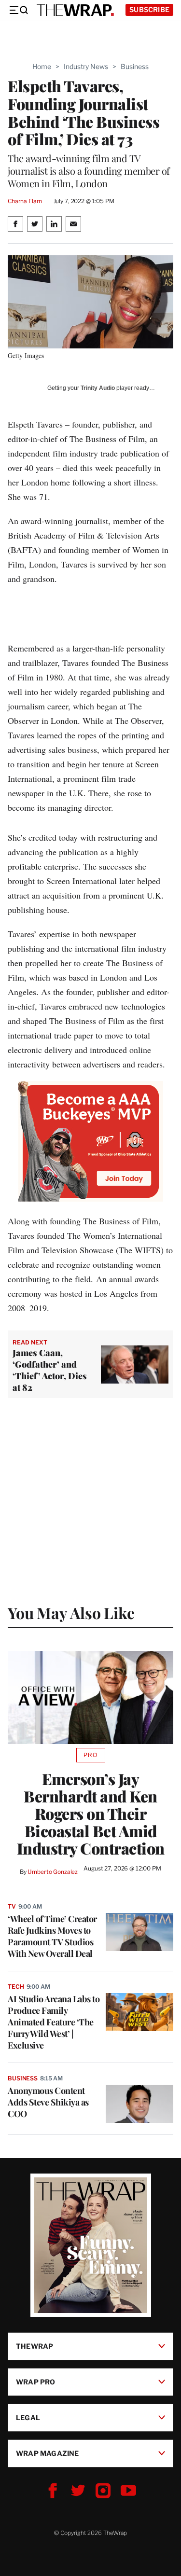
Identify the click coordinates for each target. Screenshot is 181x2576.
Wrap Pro (36, 2382)
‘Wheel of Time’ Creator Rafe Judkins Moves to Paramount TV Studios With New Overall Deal (52, 1936)
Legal (28, 2417)
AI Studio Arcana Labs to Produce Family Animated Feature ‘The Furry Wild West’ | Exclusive (54, 2022)
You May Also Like (71, 1613)
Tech (16, 1987)
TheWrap (35, 2346)
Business (135, 66)
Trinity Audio (98, 388)
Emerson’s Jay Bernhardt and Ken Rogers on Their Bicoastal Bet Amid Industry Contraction (91, 1814)
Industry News (86, 66)
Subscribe (149, 9)
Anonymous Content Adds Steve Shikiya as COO (48, 2102)
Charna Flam (25, 201)
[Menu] (18, 10)
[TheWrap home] (75, 10)
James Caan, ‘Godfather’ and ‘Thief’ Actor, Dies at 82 (50, 1370)
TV (12, 1906)
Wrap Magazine (48, 2453)
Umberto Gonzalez (53, 1872)
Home (42, 66)
